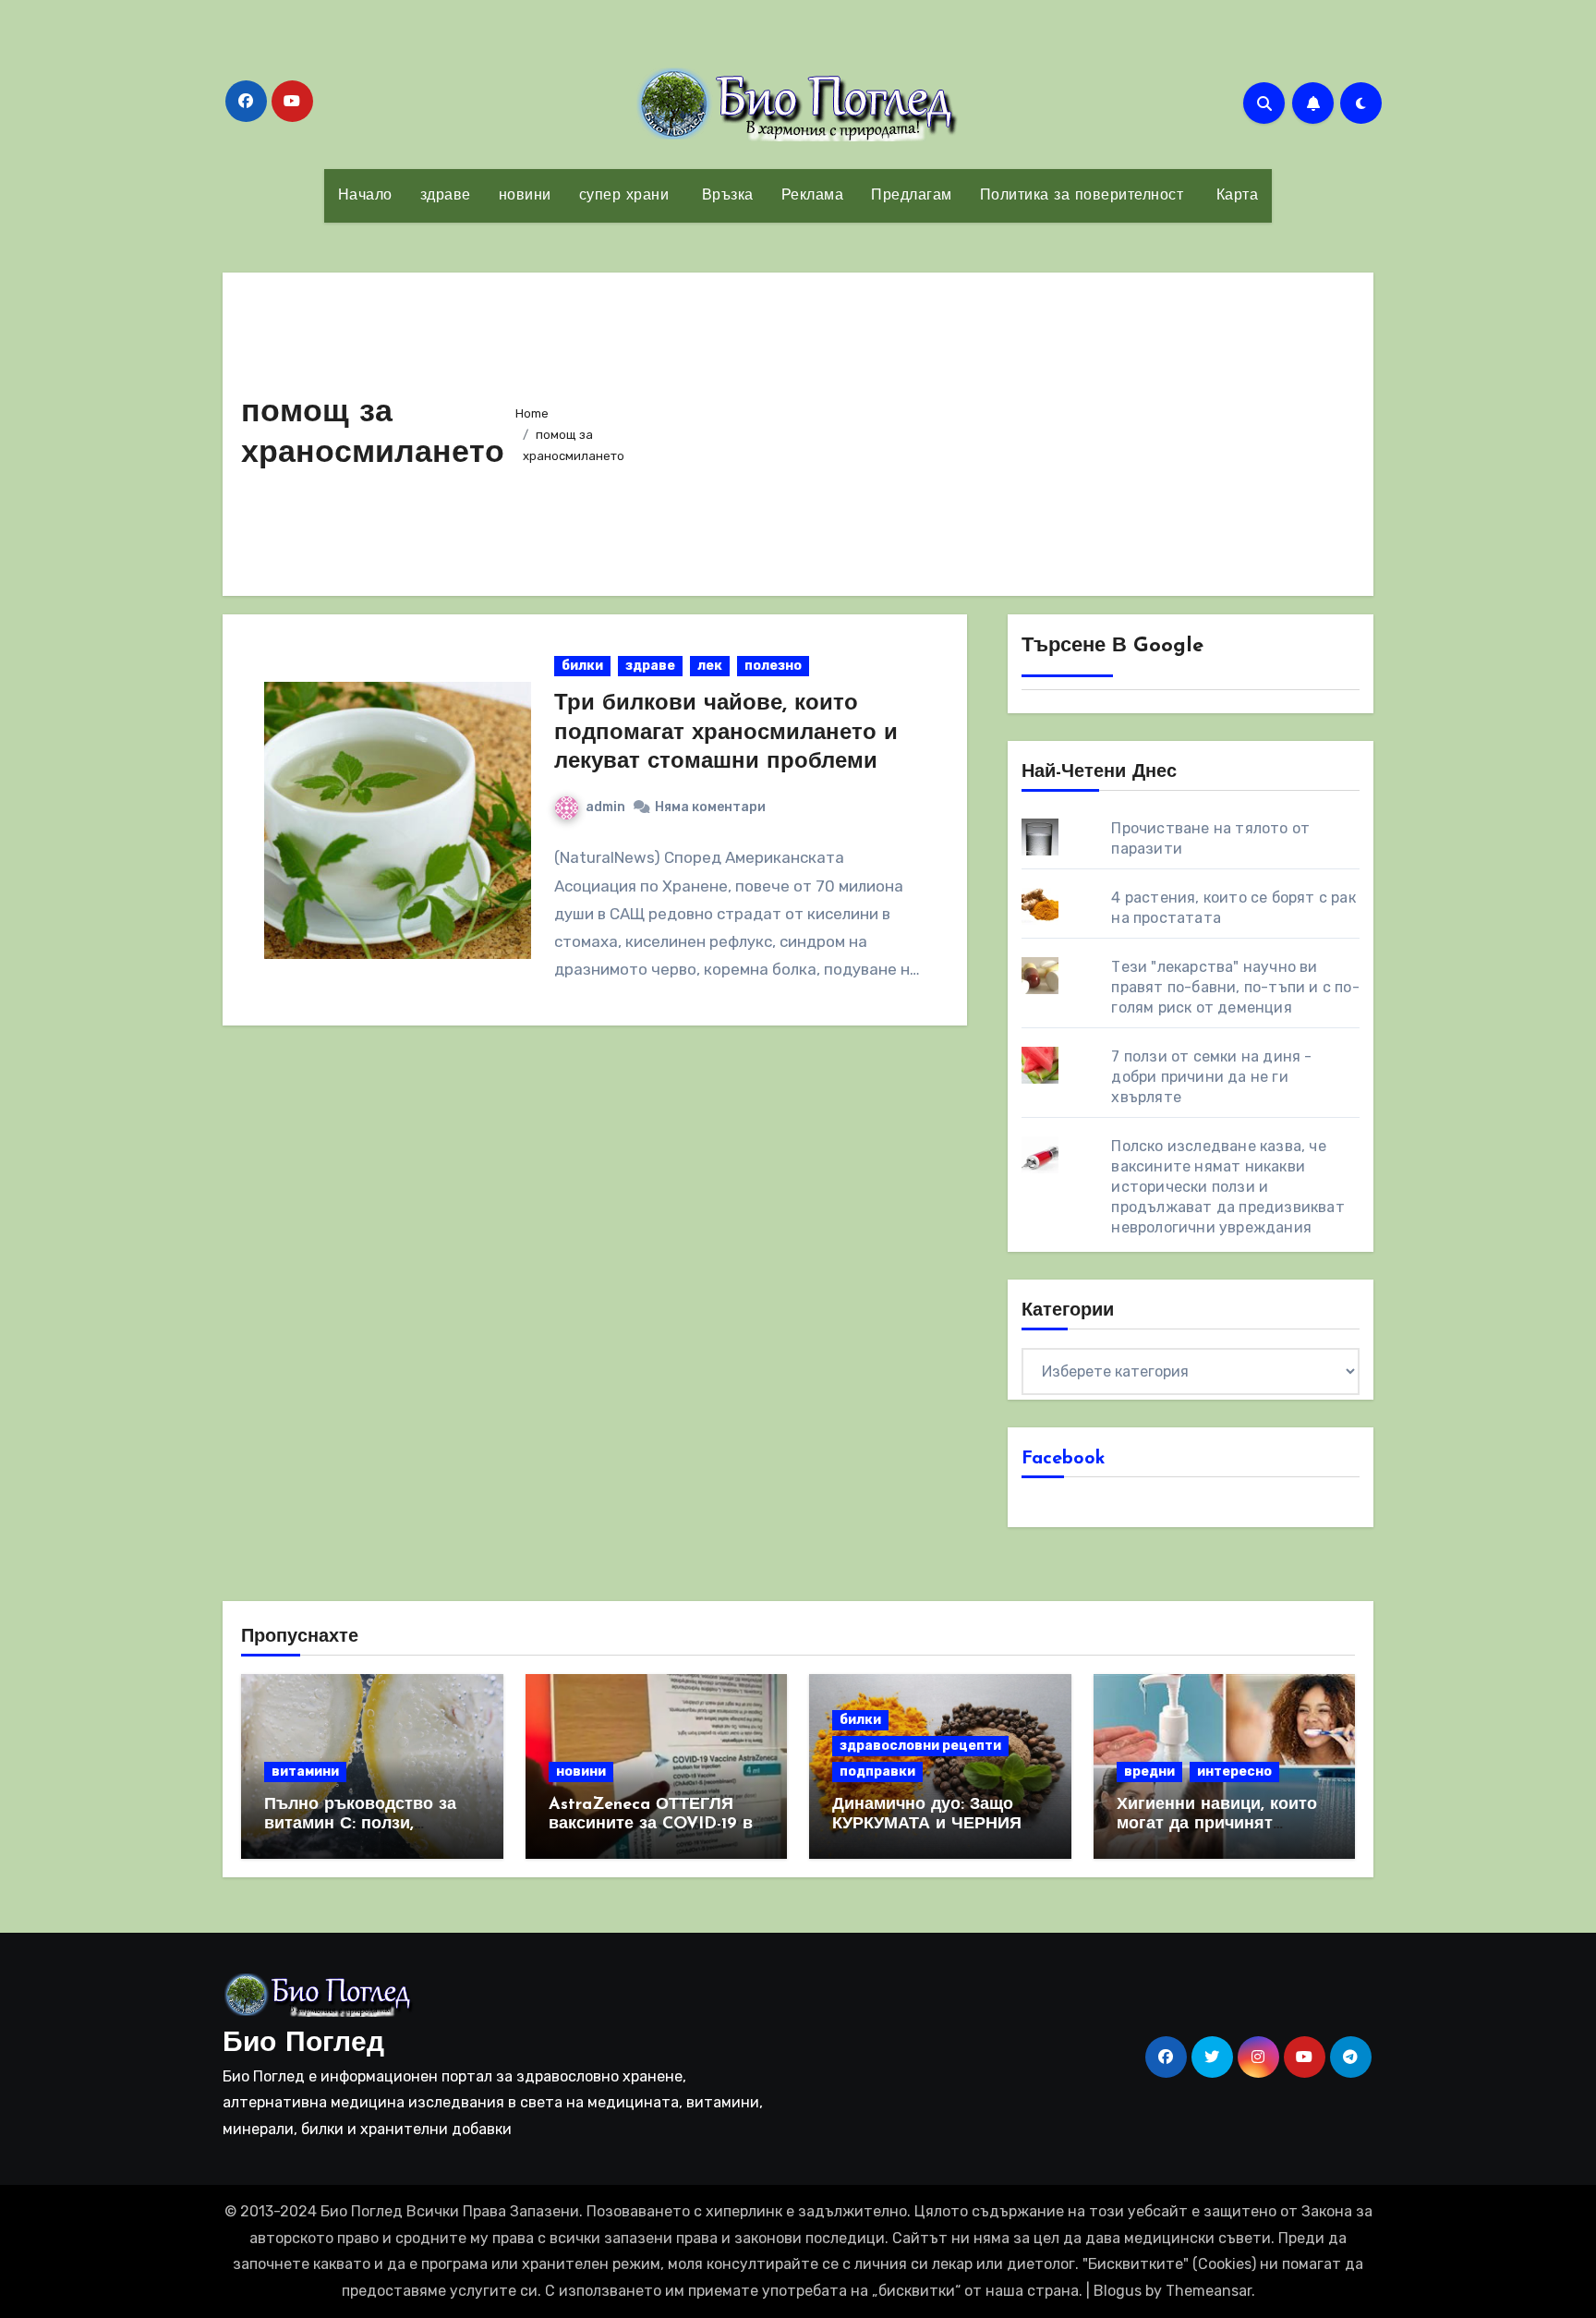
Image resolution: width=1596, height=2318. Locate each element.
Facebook (1064, 1459)
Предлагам (912, 196)
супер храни (624, 196)
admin (605, 807)
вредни (1149, 1772)
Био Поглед (303, 2044)
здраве (446, 196)
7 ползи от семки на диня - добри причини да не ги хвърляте (1211, 1077)
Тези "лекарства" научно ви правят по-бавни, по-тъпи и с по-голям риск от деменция (1235, 987)
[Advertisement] (1003, 430)
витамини (305, 1772)
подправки (877, 1772)
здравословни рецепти (920, 1746)
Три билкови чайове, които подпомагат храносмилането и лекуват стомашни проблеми (726, 733)
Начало (365, 196)
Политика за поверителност (1082, 196)
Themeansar (1209, 2291)
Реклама (813, 196)
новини (525, 196)
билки (582, 666)
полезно (773, 666)
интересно (1234, 1772)
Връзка (725, 196)
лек (710, 666)
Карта (1234, 196)
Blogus (1118, 2291)
